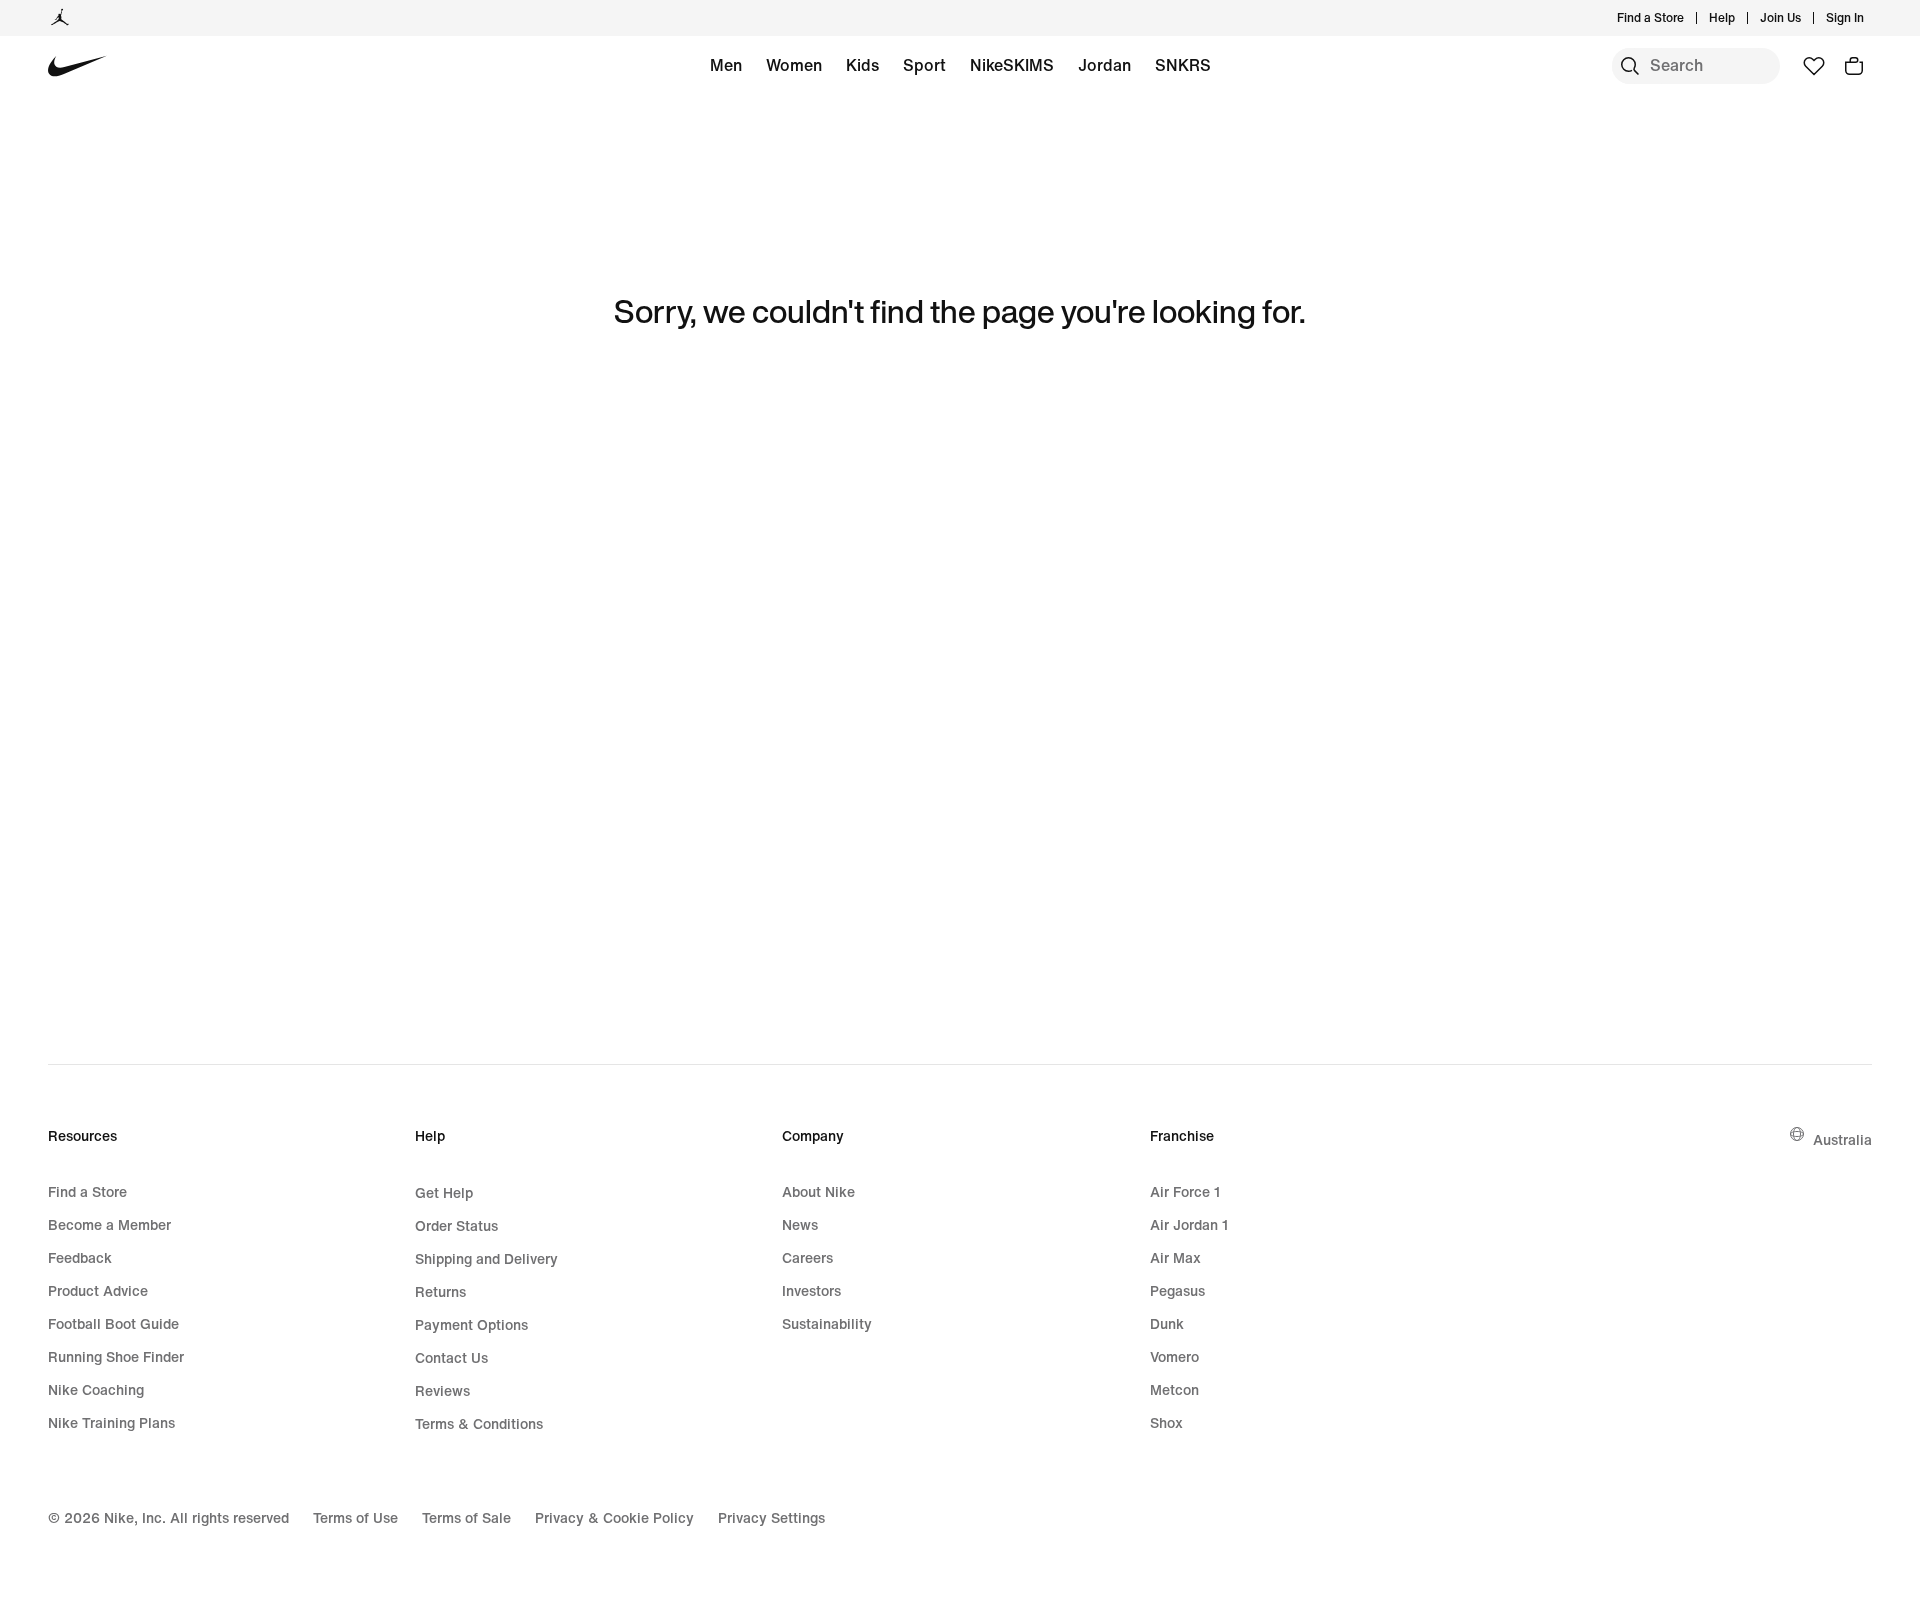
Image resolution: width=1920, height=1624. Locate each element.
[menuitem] (1741, 18)
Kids (862, 65)
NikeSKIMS (1012, 65)
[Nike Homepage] (77, 66)
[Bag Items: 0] (1854, 66)
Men (726, 65)
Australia (1842, 1139)
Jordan (1104, 65)
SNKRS (1183, 65)
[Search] (1630, 66)
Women (794, 65)
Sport (924, 65)
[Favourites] (1814, 66)
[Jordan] (60, 18)
